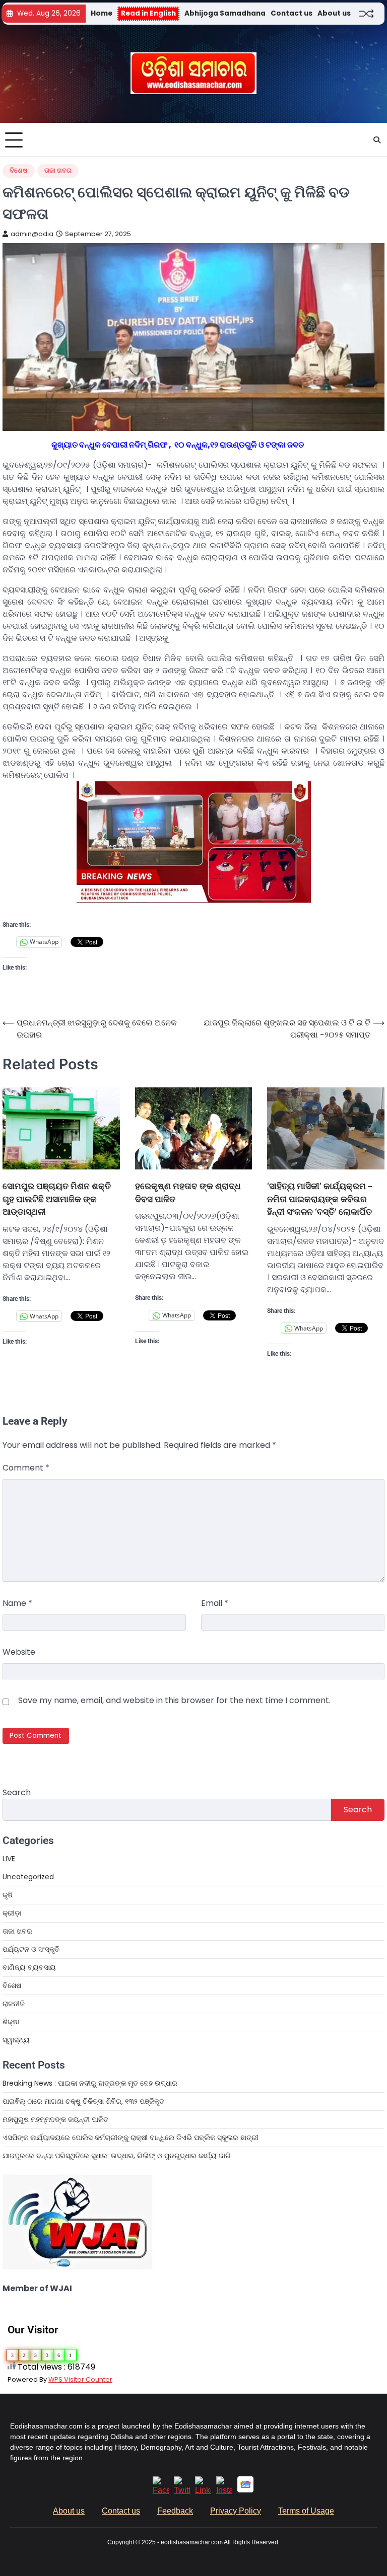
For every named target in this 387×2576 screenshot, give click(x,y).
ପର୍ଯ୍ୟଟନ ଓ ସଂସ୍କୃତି (31, 1949)
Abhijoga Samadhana (225, 13)
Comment (26, 1468)
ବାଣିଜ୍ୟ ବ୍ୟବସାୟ (29, 1967)
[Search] (377, 140)
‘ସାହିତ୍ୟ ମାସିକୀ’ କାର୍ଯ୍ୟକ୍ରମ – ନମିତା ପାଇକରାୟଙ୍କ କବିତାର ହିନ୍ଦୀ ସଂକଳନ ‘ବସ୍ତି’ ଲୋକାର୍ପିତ (320, 1199)
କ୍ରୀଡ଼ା (12, 1913)
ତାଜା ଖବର (58, 170)
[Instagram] (224, 2490)
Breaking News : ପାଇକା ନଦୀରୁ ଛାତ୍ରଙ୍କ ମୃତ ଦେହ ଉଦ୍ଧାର (90, 2083)
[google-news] (245, 2490)
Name (17, 1603)
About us (334, 13)
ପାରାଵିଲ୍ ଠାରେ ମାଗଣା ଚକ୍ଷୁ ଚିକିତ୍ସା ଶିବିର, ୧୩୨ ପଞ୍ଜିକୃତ (84, 2101)
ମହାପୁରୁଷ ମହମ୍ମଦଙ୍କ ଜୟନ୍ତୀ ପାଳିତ (55, 2119)
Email (215, 1603)
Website (19, 1652)
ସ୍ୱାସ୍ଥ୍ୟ (16, 2040)
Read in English (148, 13)
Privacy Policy (236, 2511)
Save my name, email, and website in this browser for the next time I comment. (174, 1700)
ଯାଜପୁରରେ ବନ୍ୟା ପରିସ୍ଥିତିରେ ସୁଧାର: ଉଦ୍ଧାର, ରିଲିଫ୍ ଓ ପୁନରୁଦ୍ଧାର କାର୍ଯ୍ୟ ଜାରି (117, 2156)
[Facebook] (161, 2490)
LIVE (9, 1859)
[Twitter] (182, 2490)
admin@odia (32, 234)
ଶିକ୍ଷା (11, 2022)
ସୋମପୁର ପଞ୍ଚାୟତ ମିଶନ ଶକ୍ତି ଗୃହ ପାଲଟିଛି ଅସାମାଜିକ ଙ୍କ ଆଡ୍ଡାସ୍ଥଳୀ (57, 1199)
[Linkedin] (203, 2490)
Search (17, 1792)
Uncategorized (28, 1877)
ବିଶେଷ (19, 170)
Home (102, 13)
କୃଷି (8, 1895)
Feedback (175, 2511)
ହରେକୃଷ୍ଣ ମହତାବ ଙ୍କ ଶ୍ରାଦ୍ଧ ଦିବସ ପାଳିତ (188, 1192)
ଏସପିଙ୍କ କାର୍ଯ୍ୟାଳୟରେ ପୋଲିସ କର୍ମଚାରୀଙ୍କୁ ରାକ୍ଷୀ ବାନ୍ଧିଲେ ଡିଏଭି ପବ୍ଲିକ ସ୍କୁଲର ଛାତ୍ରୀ (131, 2138)
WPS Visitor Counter (80, 2379)
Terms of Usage (306, 2511)
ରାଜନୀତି (14, 2004)
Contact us (292, 13)
